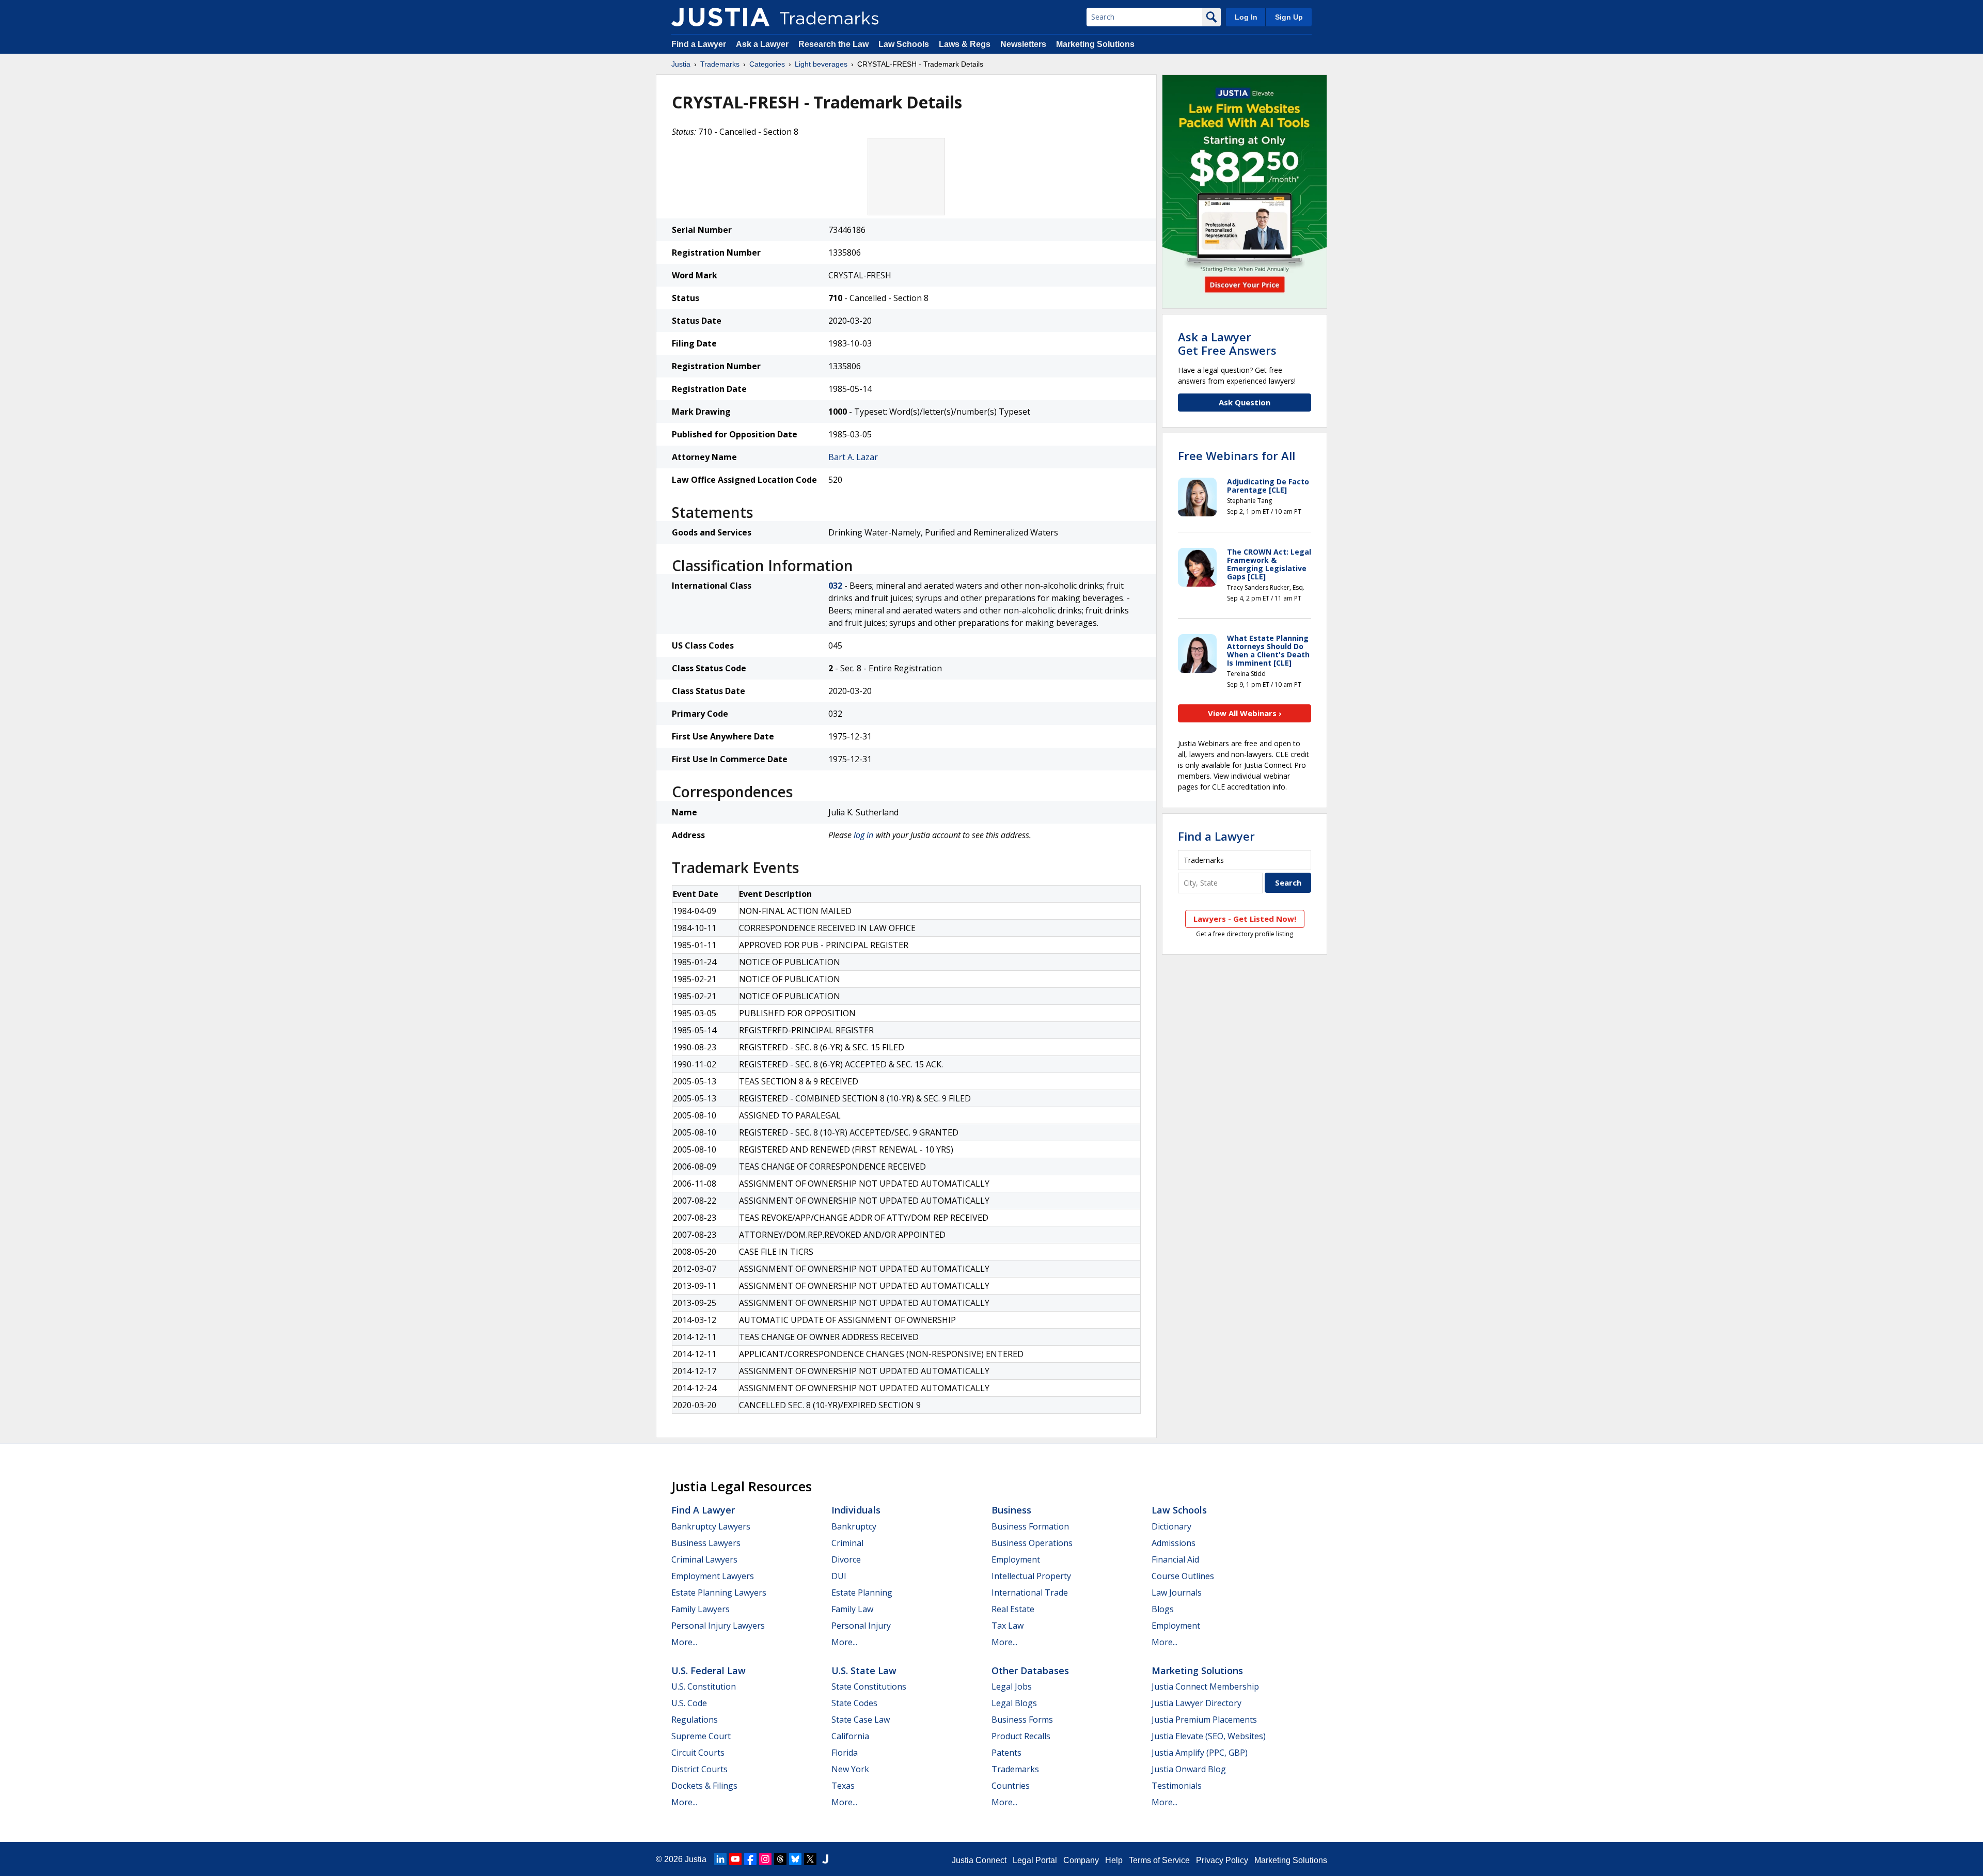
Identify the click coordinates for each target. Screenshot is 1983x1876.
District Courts (699, 1769)
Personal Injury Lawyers (718, 1626)
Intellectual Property (1031, 1576)
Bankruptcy (854, 1526)
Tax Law (1008, 1626)
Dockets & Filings (704, 1786)
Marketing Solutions (1095, 44)
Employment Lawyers (713, 1576)
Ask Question (1245, 402)
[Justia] (720, 17)
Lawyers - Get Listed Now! (1245, 919)
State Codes (854, 1703)
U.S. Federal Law (709, 1670)
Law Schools (904, 44)
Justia (681, 64)
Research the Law (833, 44)
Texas (843, 1786)
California (850, 1736)
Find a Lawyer (699, 44)
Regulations (695, 1720)
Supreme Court (701, 1736)
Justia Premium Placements (1204, 1720)
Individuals (856, 1510)
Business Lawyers (706, 1543)
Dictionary (1171, 1526)
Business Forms (1022, 1720)
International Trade (1030, 1593)
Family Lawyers (701, 1609)
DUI (839, 1576)
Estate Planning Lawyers (719, 1593)
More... (684, 1642)
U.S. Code (689, 1703)
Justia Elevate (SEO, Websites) (1209, 1736)
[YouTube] (735, 1859)
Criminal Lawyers (704, 1559)
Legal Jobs (1012, 1686)
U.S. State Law (864, 1670)
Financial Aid (1175, 1559)
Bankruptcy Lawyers (711, 1526)
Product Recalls (1021, 1736)
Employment (1016, 1559)
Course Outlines (1183, 1576)
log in (863, 835)
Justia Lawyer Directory (1197, 1703)
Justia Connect (979, 1860)
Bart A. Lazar (853, 457)
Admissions (1174, 1543)
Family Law (852, 1609)
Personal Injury (861, 1626)
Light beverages (821, 64)
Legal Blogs (1014, 1703)
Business (1011, 1510)
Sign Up (1289, 17)
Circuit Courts (698, 1753)
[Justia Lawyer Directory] (825, 1859)
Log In (1246, 17)
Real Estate (1013, 1609)
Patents (1006, 1753)
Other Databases (1030, 1670)
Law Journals (1177, 1593)
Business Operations (1032, 1543)
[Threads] (780, 1859)
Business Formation (1030, 1526)
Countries (1011, 1786)
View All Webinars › (1245, 713)
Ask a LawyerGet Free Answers (1227, 343)
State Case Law (861, 1720)
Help (1114, 1860)
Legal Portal (1035, 1860)
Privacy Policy (1222, 1860)
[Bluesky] (795, 1859)
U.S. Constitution (704, 1686)
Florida (845, 1753)
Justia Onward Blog (1189, 1769)
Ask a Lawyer (762, 44)
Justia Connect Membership (1205, 1686)
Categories (767, 64)
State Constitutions (869, 1686)
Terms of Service (1159, 1860)
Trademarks (720, 64)
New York (850, 1769)
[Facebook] (750, 1859)
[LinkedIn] (720, 1859)
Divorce (846, 1559)
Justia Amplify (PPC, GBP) (1200, 1753)
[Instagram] (765, 1859)
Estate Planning (862, 1593)
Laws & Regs (965, 44)
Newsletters (1023, 44)
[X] (810, 1859)
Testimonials (1177, 1786)
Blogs (1163, 1609)
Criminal (847, 1543)
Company (1081, 1860)
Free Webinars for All (1237, 455)
